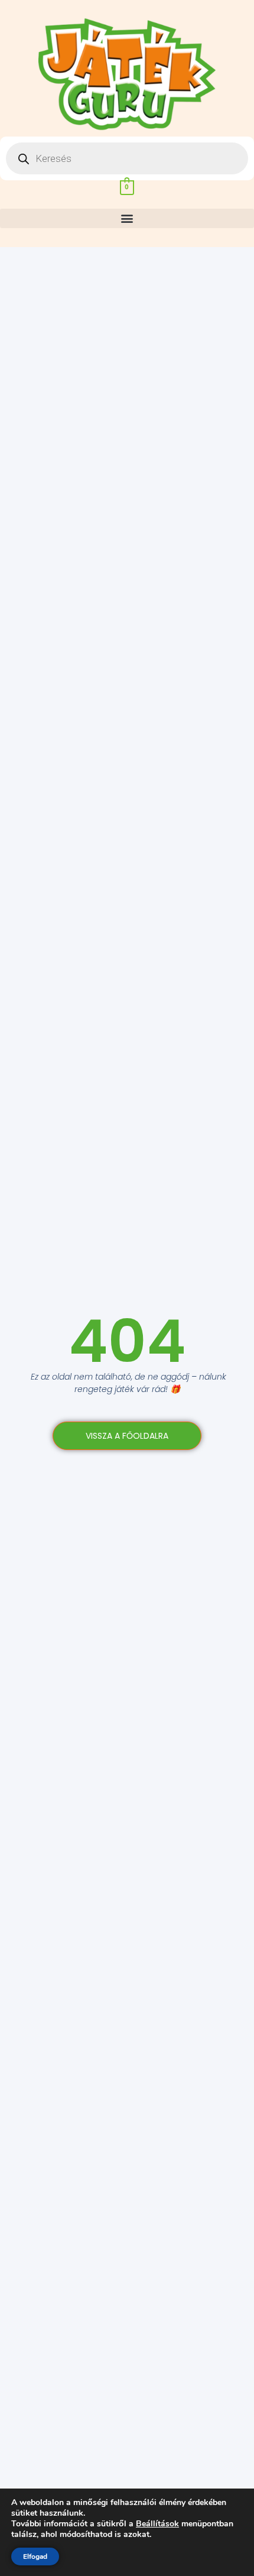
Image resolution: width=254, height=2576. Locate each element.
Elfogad (35, 2556)
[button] (127, 218)
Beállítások (157, 2524)
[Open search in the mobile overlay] (127, 158)
